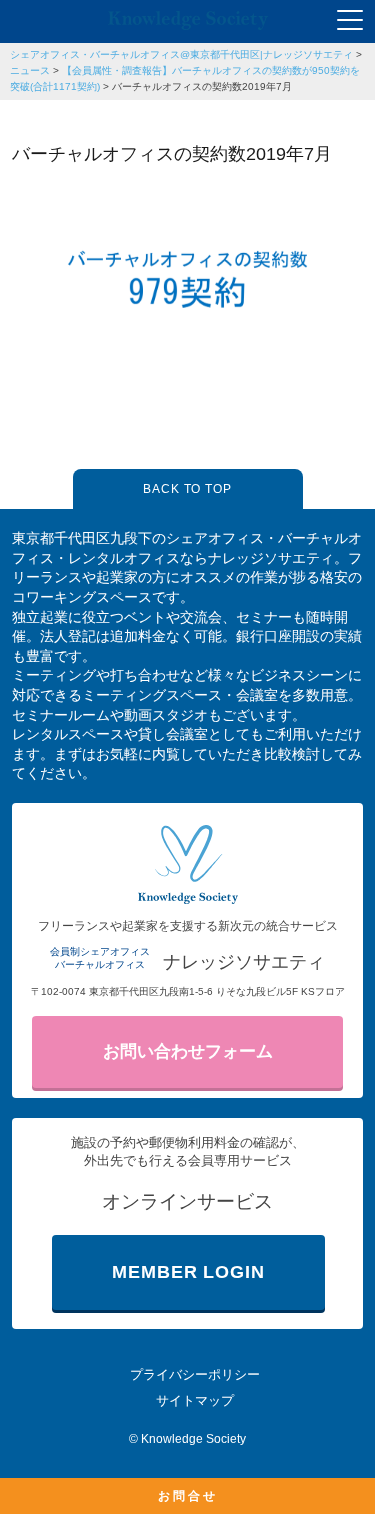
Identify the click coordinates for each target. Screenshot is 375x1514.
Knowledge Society (193, 1439)
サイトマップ (195, 1400)
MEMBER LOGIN (188, 1272)
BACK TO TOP (188, 489)
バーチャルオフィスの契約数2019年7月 (202, 86)
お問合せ (188, 1496)
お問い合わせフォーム (188, 1051)
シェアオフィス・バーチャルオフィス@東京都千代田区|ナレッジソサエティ (181, 54)
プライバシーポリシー (195, 1374)
